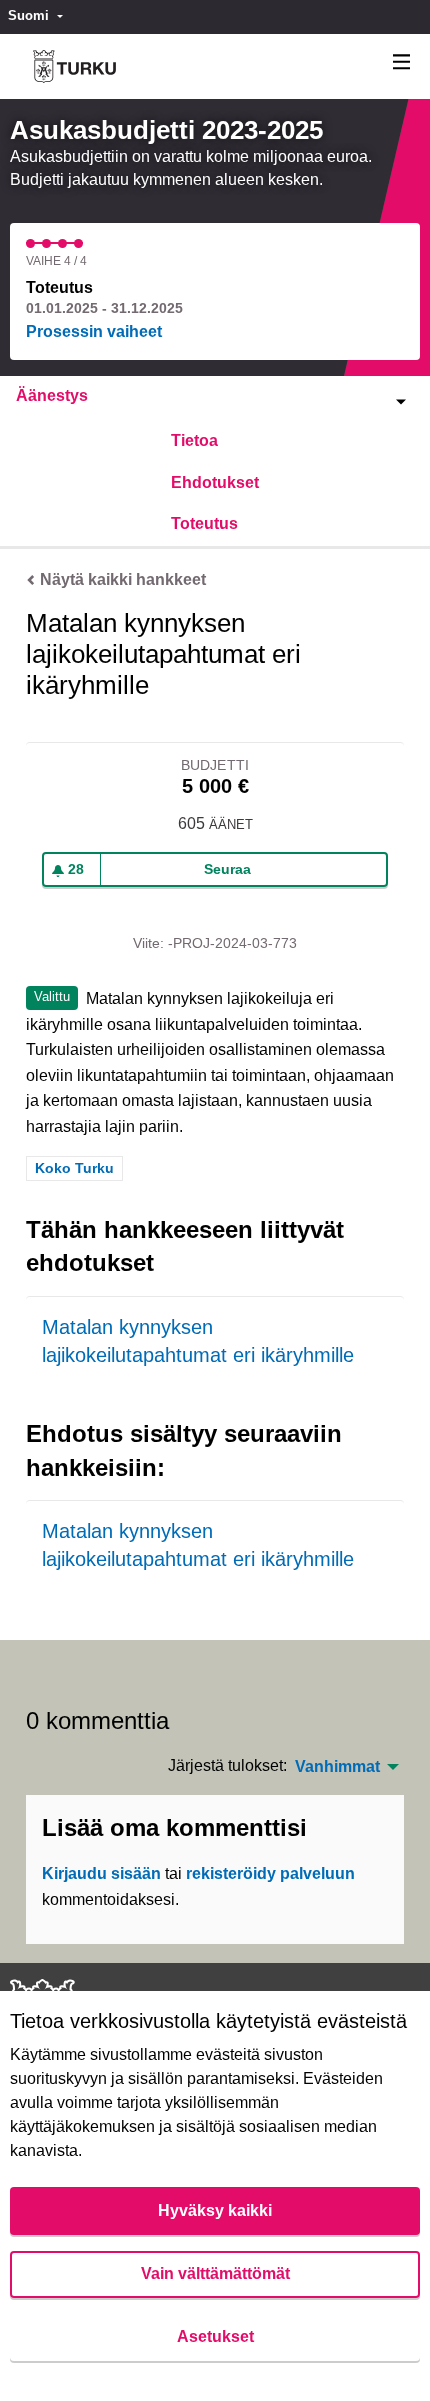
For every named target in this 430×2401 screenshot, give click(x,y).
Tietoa (194, 440)
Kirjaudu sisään (101, 1873)
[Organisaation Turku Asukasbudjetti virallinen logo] (74, 66)
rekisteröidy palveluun (270, 1873)
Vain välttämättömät (215, 2273)
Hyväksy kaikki (215, 2210)
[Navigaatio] (402, 62)
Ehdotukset (215, 482)
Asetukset (215, 2336)
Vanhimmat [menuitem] (337, 1767)
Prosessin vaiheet (94, 331)
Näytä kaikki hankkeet (121, 579)
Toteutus (204, 523)
